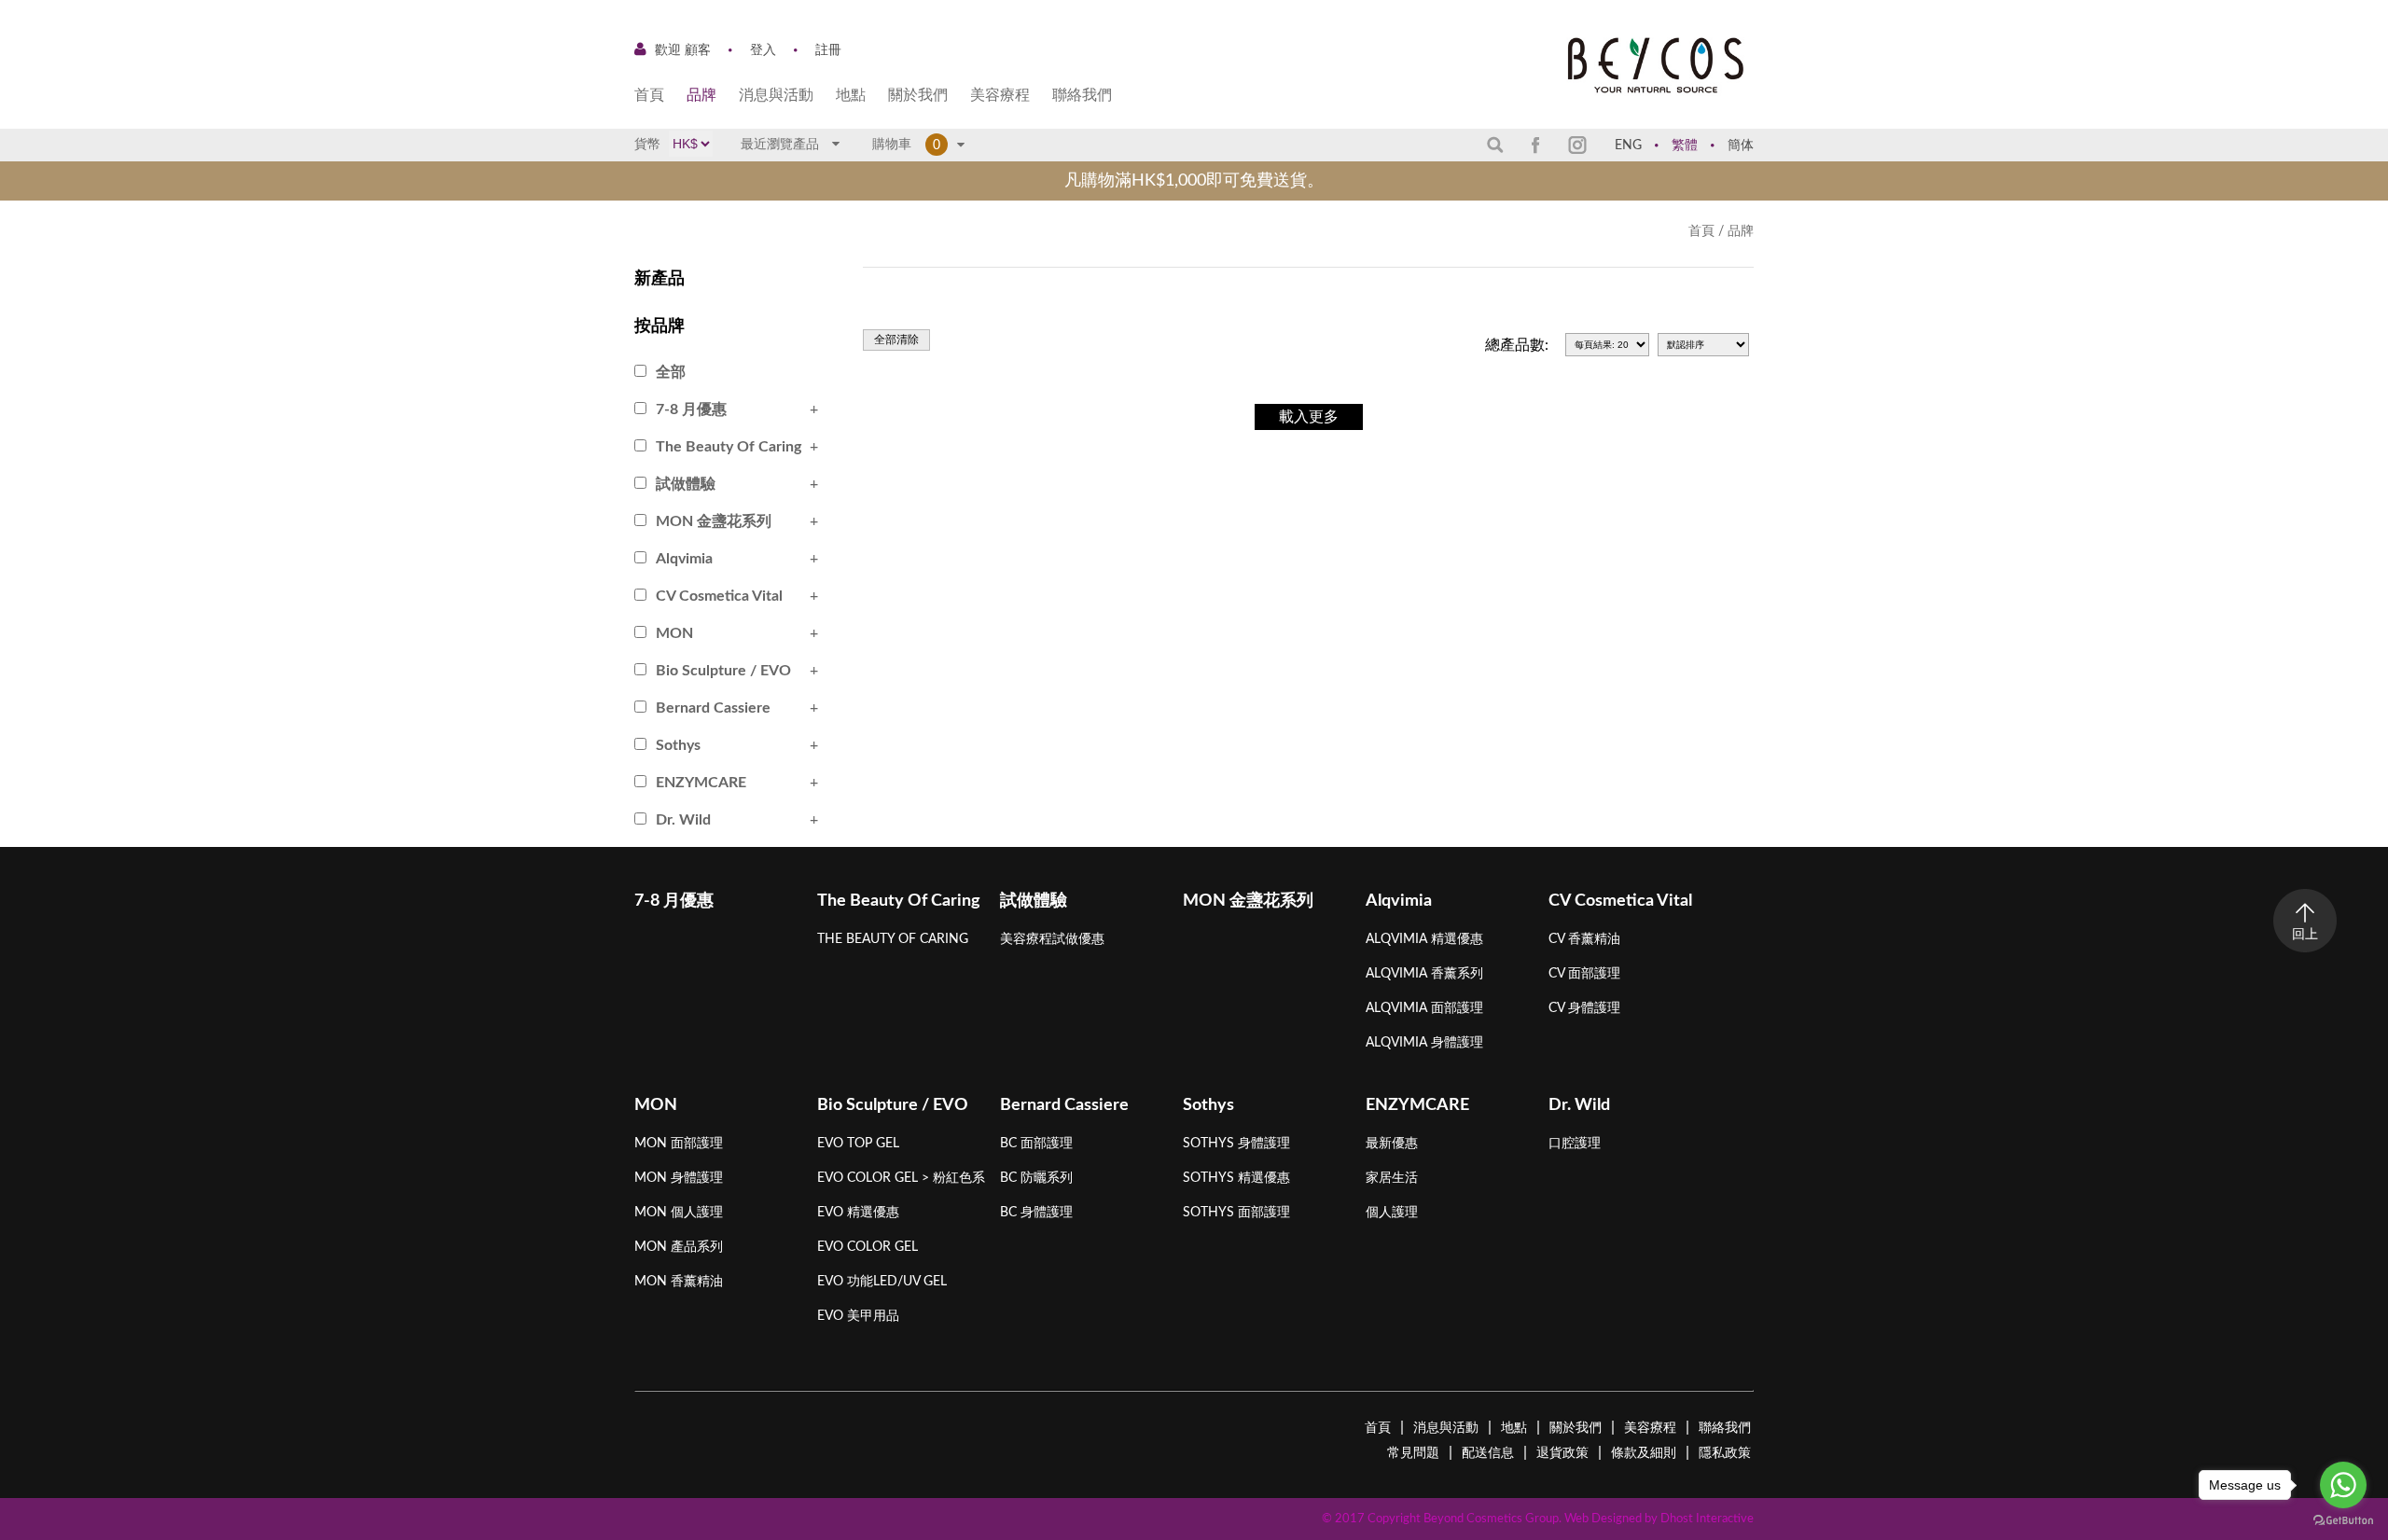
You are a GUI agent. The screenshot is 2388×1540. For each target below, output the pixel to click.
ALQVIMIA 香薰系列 (1424, 974)
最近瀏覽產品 (782, 145)
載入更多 (1309, 417)
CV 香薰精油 (1584, 939)
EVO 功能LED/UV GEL (882, 1282)
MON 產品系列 (679, 1247)
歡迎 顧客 (683, 50)
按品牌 (659, 326)
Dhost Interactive (1707, 1519)
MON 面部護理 (679, 1144)
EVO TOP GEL (858, 1144)
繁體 (1685, 146)
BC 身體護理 (1036, 1213)
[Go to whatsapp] (2343, 1485)
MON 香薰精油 (679, 1282)
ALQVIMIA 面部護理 (1424, 1008)
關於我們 (918, 95)
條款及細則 (1644, 1453)
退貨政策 (1562, 1453)
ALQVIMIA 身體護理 (1424, 1043)
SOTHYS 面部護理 (1236, 1213)
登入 (763, 50)
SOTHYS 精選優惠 (1236, 1178)
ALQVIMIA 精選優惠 (1424, 939)
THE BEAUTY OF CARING (893, 939)
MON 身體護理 (679, 1178)
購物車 (896, 145)
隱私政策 (1725, 1453)
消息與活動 (776, 95)
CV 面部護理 (1584, 974)
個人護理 (1392, 1213)
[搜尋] (1495, 144)
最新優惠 (1392, 1144)
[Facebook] (1536, 145)
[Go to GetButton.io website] (2343, 1521)
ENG (1628, 146)
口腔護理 (1575, 1144)
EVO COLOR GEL (868, 1247)
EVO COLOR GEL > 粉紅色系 (901, 1178)
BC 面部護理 (1036, 1144)
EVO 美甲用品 (858, 1316)
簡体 (1741, 146)
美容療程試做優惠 (1052, 939)
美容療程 (1000, 95)
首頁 (649, 95)
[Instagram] (1577, 145)
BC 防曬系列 (1036, 1178)
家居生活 (1392, 1178)
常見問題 (1413, 1453)
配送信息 (1488, 1453)
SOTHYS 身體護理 (1236, 1144)
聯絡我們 (1082, 95)
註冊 (828, 50)
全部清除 (896, 340)
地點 (851, 95)
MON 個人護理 (679, 1213)
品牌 (701, 95)
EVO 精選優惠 (858, 1213)
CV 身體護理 (1584, 1008)
